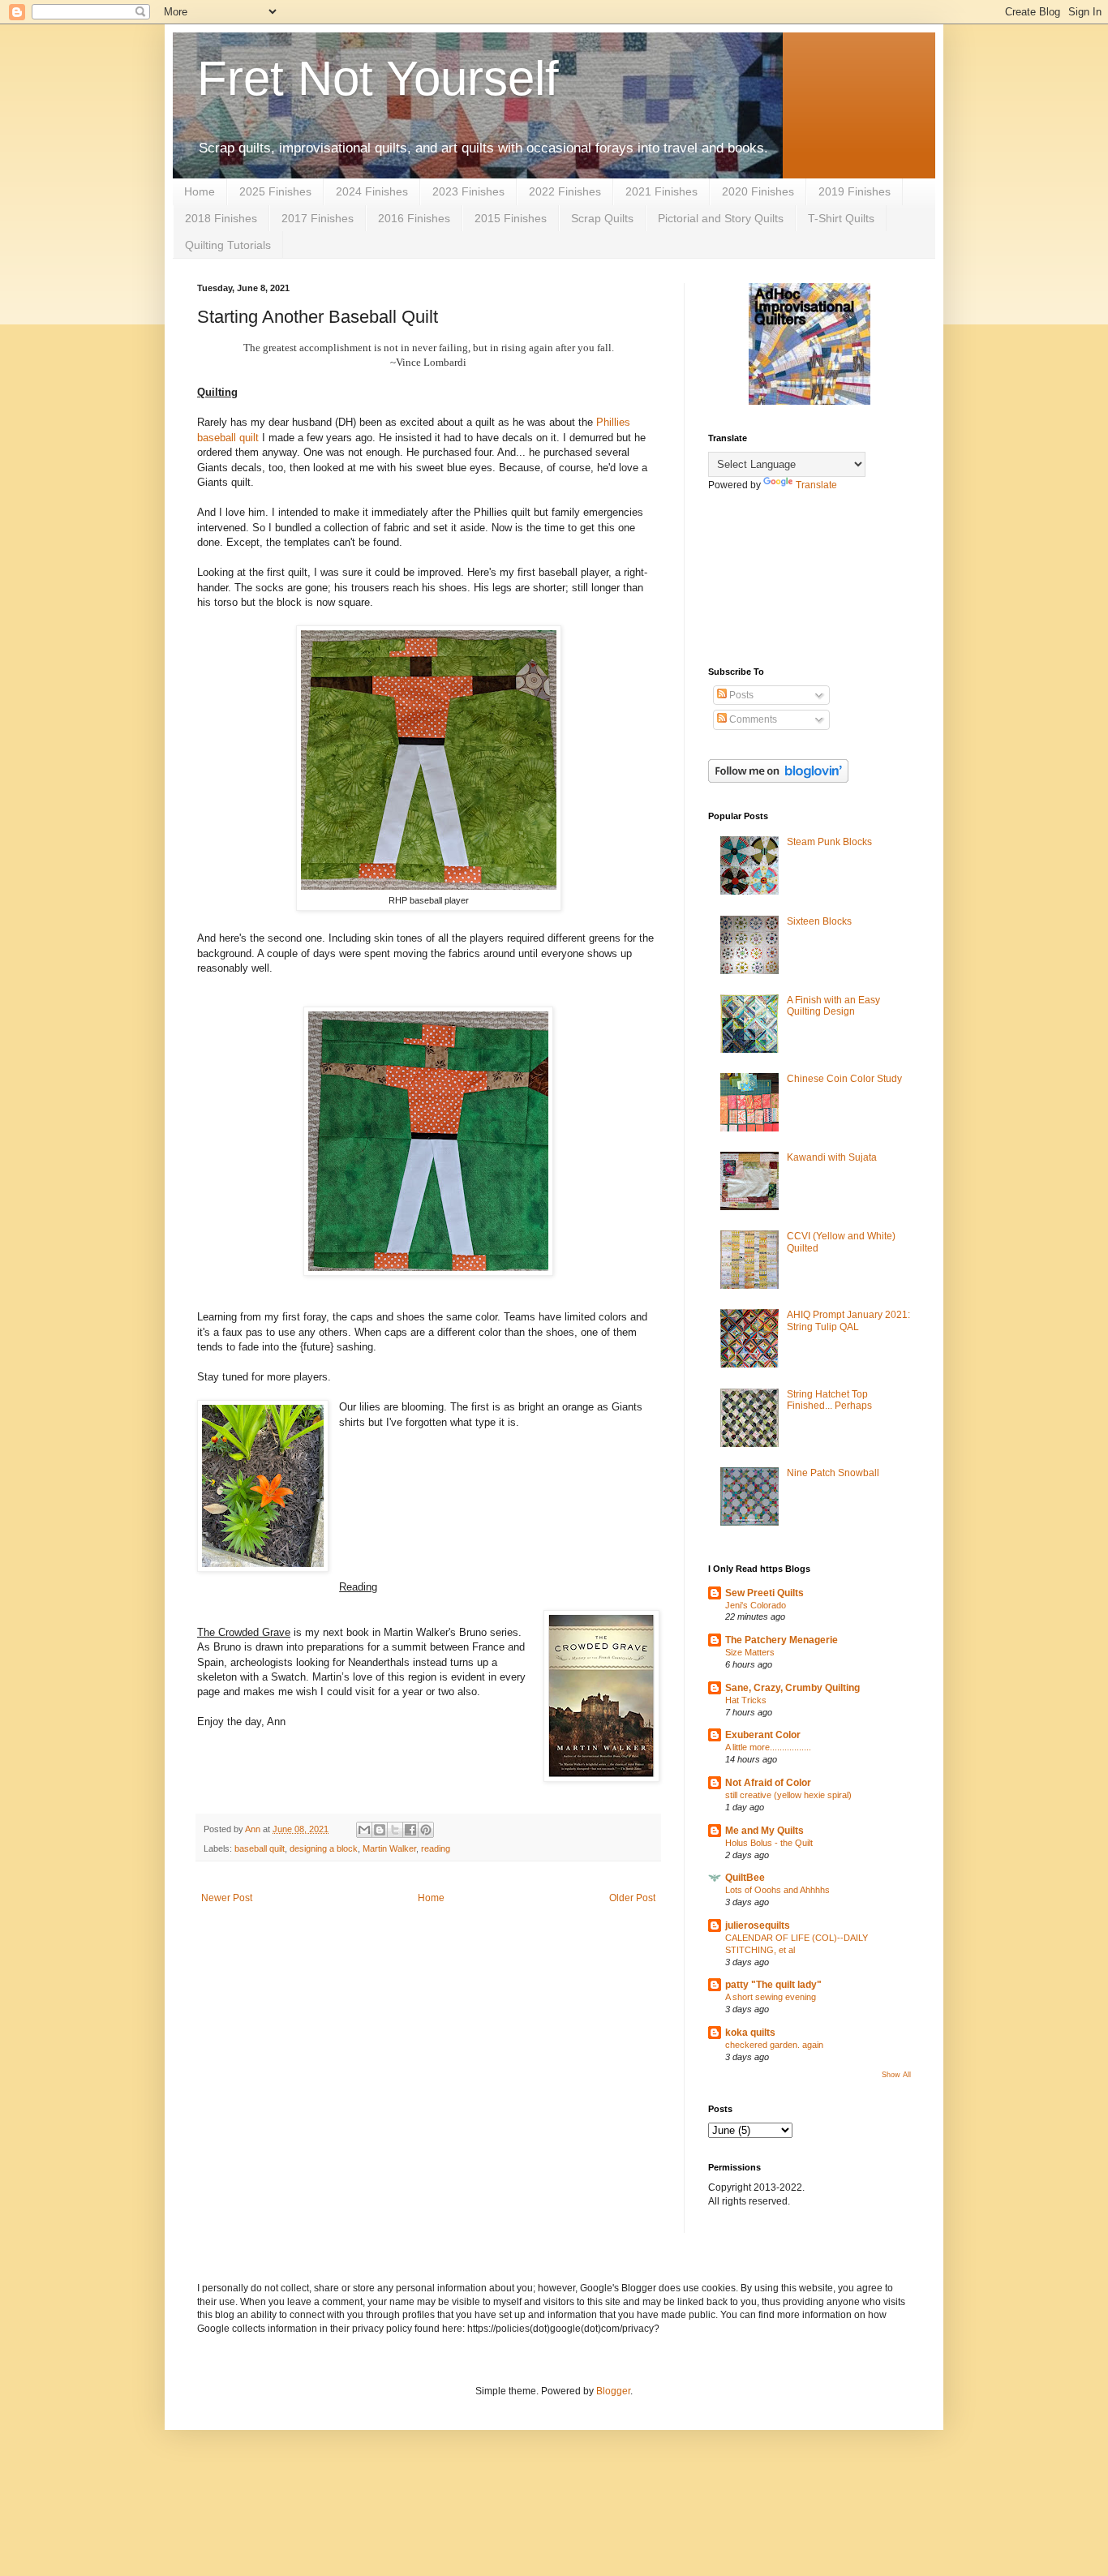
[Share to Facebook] (410, 1830)
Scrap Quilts (602, 218)
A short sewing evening (771, 1997)
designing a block (324, 1848)
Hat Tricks (746, 1700)
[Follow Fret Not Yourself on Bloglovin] (778, 779)
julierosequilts (758, 1926)
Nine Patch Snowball (833, 1473)
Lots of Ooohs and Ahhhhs (777, 1890)
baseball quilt (260, 1848)
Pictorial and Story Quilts (721, 218)
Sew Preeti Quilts (764, 1593)
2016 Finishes (414, 218)
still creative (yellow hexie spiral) (788, 1795)
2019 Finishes (855, 191)
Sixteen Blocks (819, 921)
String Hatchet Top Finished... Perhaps (829, 1400)
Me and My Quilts (764, 1831)
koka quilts (750, 2033)
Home (200, 191)
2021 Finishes (661, 191)
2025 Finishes (275, 191)
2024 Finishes (372, 191)
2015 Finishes (511, 218)
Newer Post (227, 1898)
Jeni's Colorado (756, 1605)
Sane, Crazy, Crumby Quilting (792, 1688)
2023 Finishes (468, 191)
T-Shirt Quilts (841, 218)
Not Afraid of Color (768, 1783)
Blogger (613, 2391)
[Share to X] (395, 1830)
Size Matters (750, 1652)
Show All (896, 2075)
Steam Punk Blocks (829, 842)
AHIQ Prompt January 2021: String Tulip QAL (848, 1320)
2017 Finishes (318, 218)
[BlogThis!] (380, 1830)
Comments (752, 719)
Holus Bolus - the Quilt (769, 1843)
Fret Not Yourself (378, 78)
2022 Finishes (565, 191)
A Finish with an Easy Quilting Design (833, 1006)
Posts (740, 695)
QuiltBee (745, 1878)
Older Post (632, 1898)
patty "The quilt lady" (773, 1985)
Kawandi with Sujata (832, 1157)
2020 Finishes (758, 191)
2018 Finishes (221, 218)
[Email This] (364, 1830)
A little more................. (768, 1747)
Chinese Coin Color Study (844, 1079)
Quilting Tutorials (228, 245)
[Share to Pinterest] (426, 1830)
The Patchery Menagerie (782, 1640)
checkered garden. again (774, 2045)
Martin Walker (389, 1848)
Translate (816, 485)
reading (436, 1848)
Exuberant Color (763, 1735)
